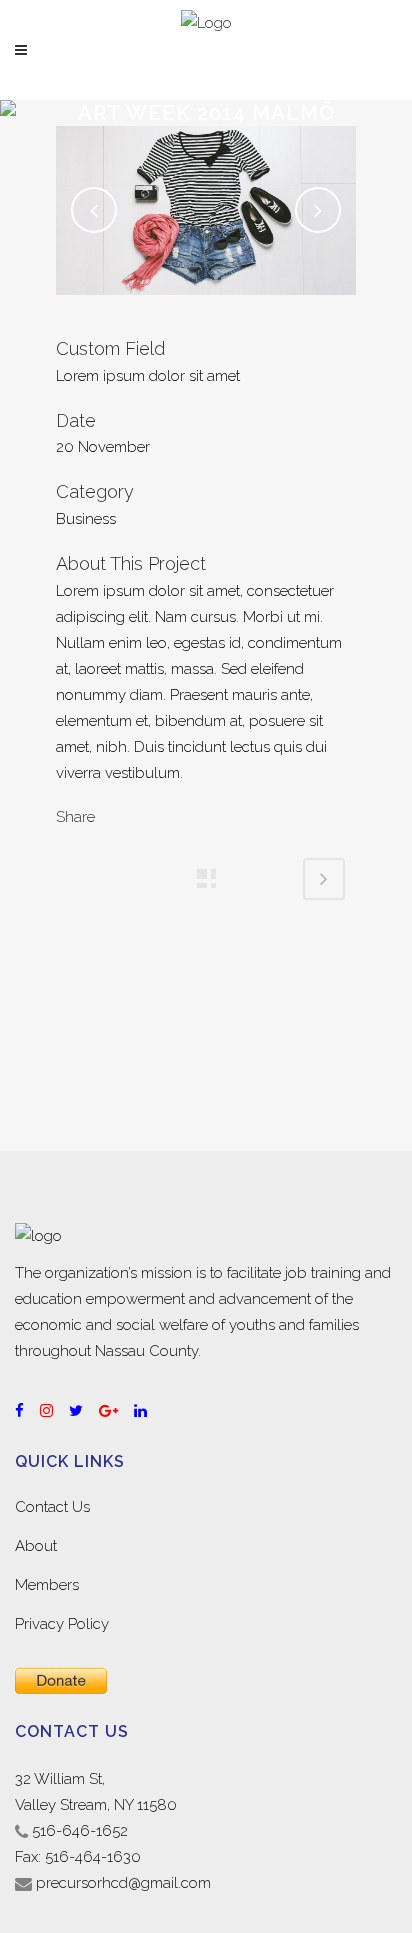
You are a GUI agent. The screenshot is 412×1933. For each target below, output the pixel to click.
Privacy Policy (62, 1624)
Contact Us (52, 1507)
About (36, 1546)
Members (47, 1585)
